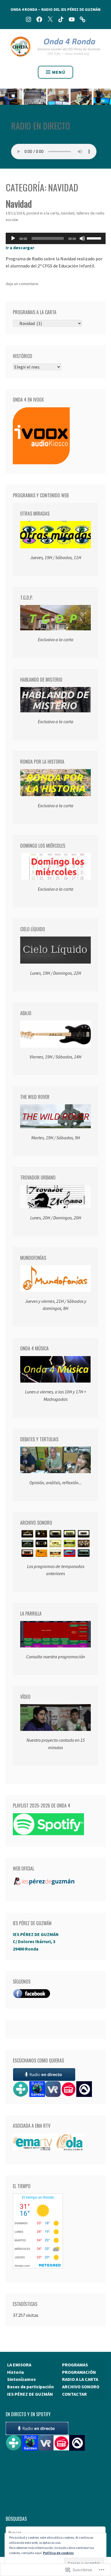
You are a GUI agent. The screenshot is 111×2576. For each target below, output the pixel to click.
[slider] (95, 238)
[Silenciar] (82, 238)
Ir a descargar (20, 248)
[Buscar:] (56, 2532)
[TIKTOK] (61, 19)
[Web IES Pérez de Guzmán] (83, 19)
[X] (50, 19)
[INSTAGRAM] (28, 19)
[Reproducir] (13, 238)
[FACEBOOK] (39, 19)
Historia (16, 2372)
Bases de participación (30, 2387)
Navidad (19, 204)
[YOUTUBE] (72, 19)
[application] (56, 238)
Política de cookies (58, 2553)
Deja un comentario (22, 284)
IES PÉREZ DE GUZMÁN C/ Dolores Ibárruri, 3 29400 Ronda (36, 1942)
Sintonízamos (21, 2379)
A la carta (51, 213)
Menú (59, 72)
